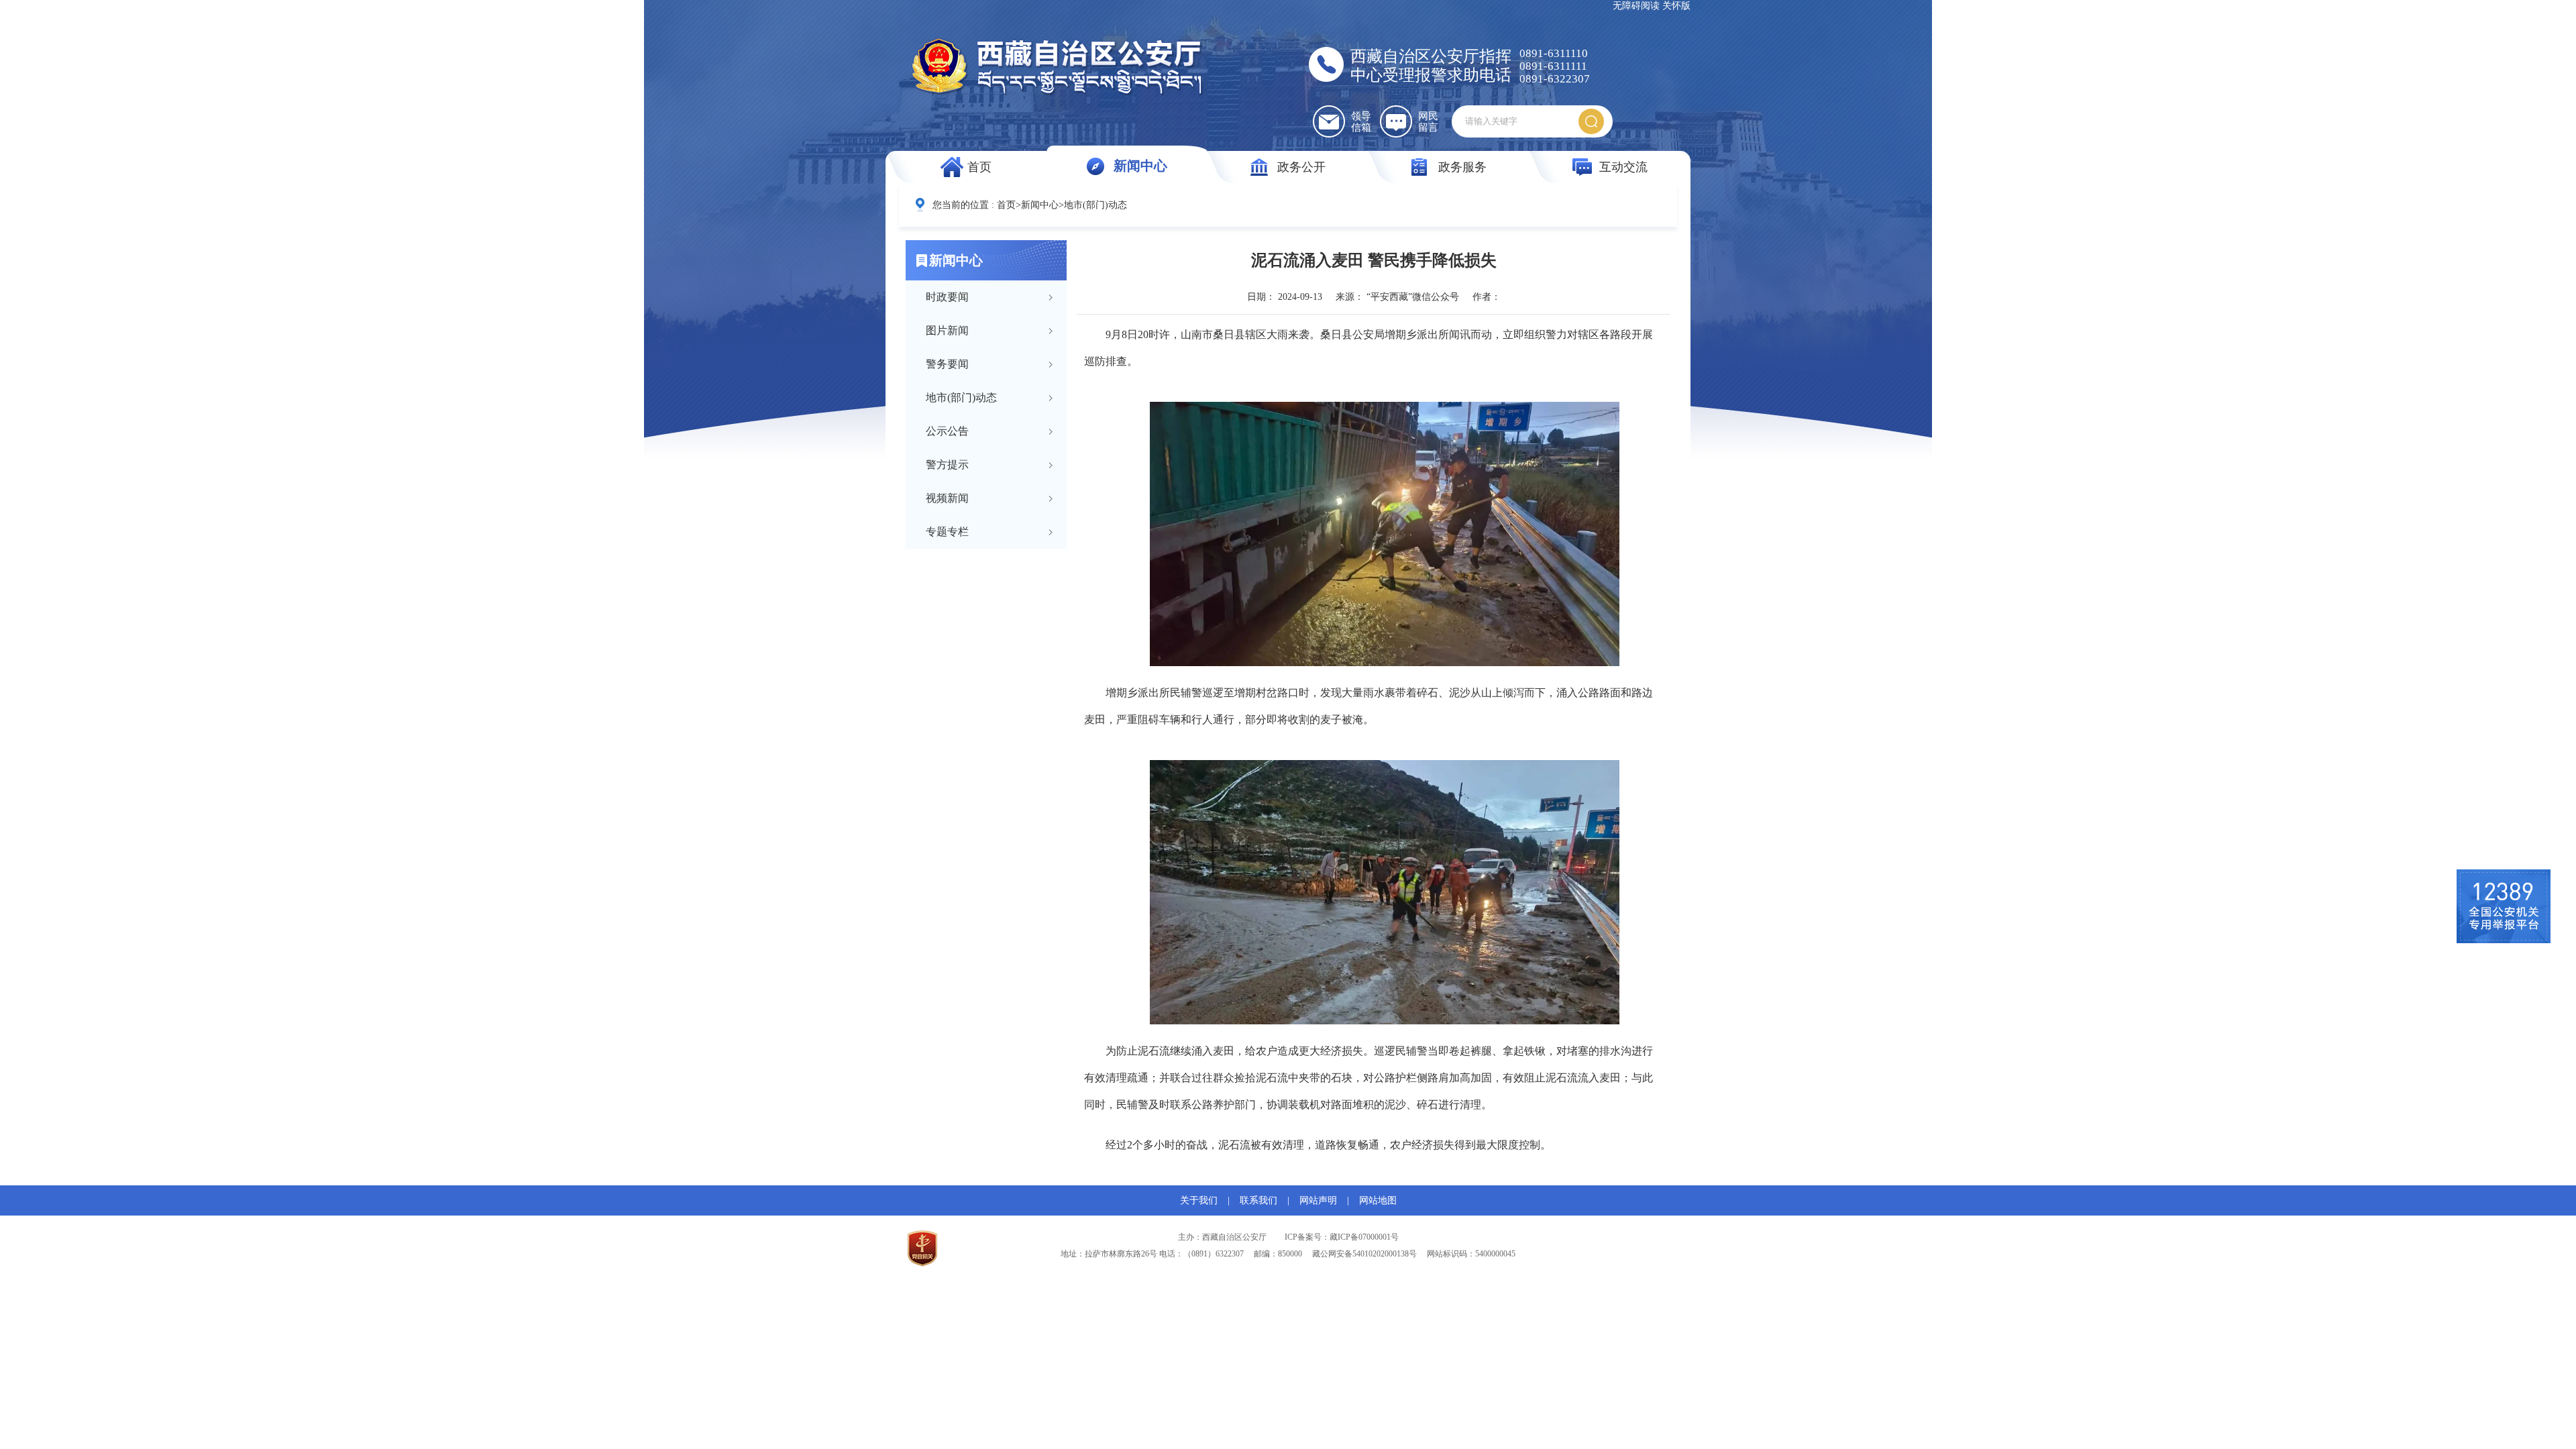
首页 (979, 167)
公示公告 (947, 431)
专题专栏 (947, 532)
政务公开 (1301, 167)
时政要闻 (947, 297)
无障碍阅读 (1636, 6)
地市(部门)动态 (1095, 205)
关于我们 (1199, 1200)
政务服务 (1462, 167)
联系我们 (1258, 1200)
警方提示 (947, 465)
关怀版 (1676, 6)
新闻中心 (1140, 166)
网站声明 (1318, 1200)
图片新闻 (947, 330)
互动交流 (1623, 167)
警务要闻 (947, 364)
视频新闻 (947, 498)
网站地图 (1378, 1200)
